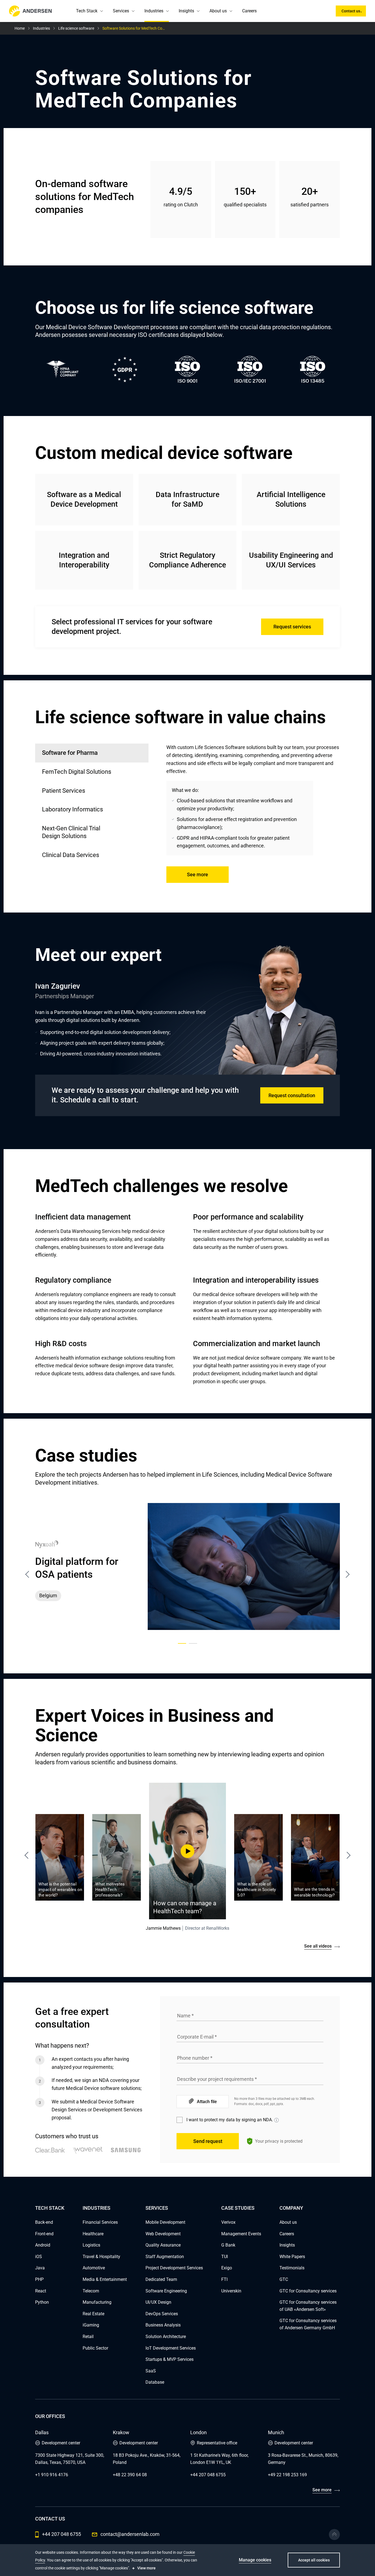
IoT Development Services (171, 2348)
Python (42, 2302)
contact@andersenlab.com (130, 2534)
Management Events (241, 2234)
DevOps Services (162, 2314)
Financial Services (100, 2222)
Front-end (44, 2234)
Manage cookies (255, 2560)
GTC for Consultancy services (308, 2291)
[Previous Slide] (29, 1855)
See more (198, 874)
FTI (224, 2279)
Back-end (44, 2222)
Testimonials (292, 2268)
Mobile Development (165, 2222)
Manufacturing (97, 2302)
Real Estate (93, 2314)
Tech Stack (87, 11)
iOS (39, 2257)
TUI (225, 2257)
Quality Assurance (163, 2245)
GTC (284, 2279)
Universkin (231, 2291)
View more (146, 2568)
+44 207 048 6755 (208, 2475)
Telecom (91, 2291)
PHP (39, 2279)
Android (43, 2245)
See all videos (318, 1946)
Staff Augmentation (165, 2257)
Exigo (227, 2268)
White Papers (292, 2257)
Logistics (91, 2245)
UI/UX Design (158, 2302)
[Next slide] (348, 1574)
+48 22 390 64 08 (130, 2475)
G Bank (228, 2245)
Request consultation (292, 1095)
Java (40, 2268)
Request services (292, 627)
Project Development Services (174, 2268)
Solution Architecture (166, 2337)
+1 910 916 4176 (52, 2475)
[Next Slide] (346, 1855)
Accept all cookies (314, 2560)
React (41, 2291)
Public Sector (95, 2348)
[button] (102, 11)
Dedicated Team (161, 2279)
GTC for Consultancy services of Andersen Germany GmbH (308, 2324)
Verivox (228, 2222)
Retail (88, 2337)
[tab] (92, 772)
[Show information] (276, 2120)
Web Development (163, 2234)
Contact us (351, 11)
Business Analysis (163, 2325)
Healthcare (93, 2234)
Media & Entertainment (105, 2279)
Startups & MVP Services (170, 2359)
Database (155, 2382)
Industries (154, 11)
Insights (186, 11)
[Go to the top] (334, 2535)
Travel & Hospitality (101, 2257)
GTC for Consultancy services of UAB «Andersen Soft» (308, 2306)
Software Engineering (166, 2291)
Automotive (94, 2268)
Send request (208, 2141)
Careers (249, 11)
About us (218, 11)
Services (121, 11)
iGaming (91, 2325)
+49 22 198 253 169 (287, 2475)
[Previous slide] (27, 1574)
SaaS (151, 2371)
